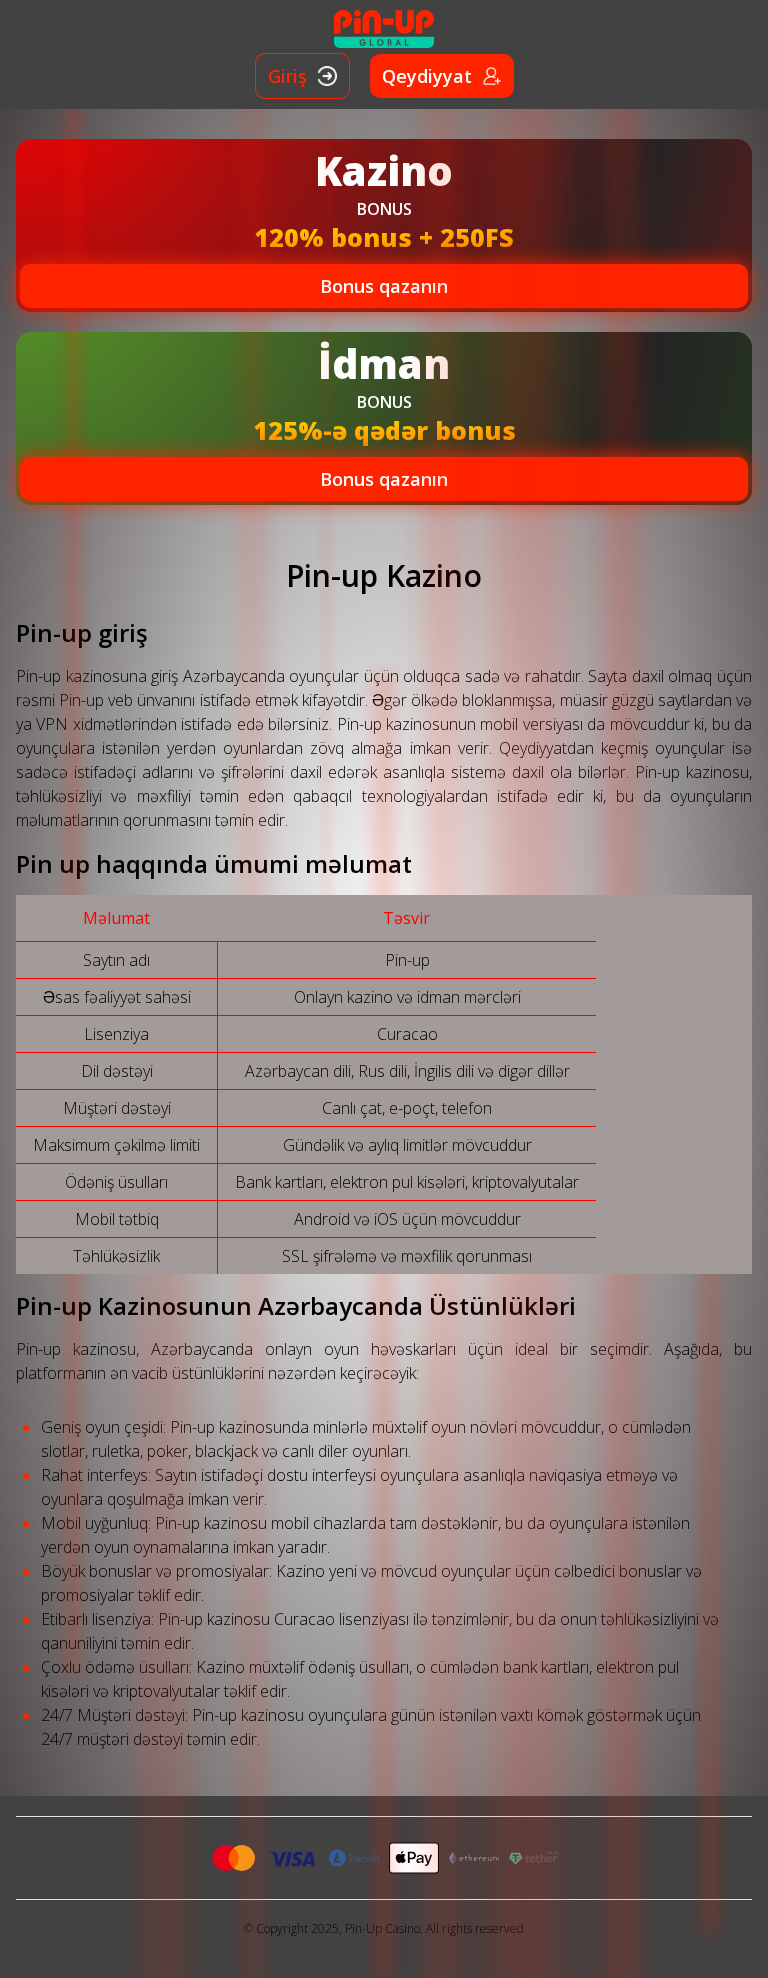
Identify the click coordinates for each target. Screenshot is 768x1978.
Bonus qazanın (384, 286)
